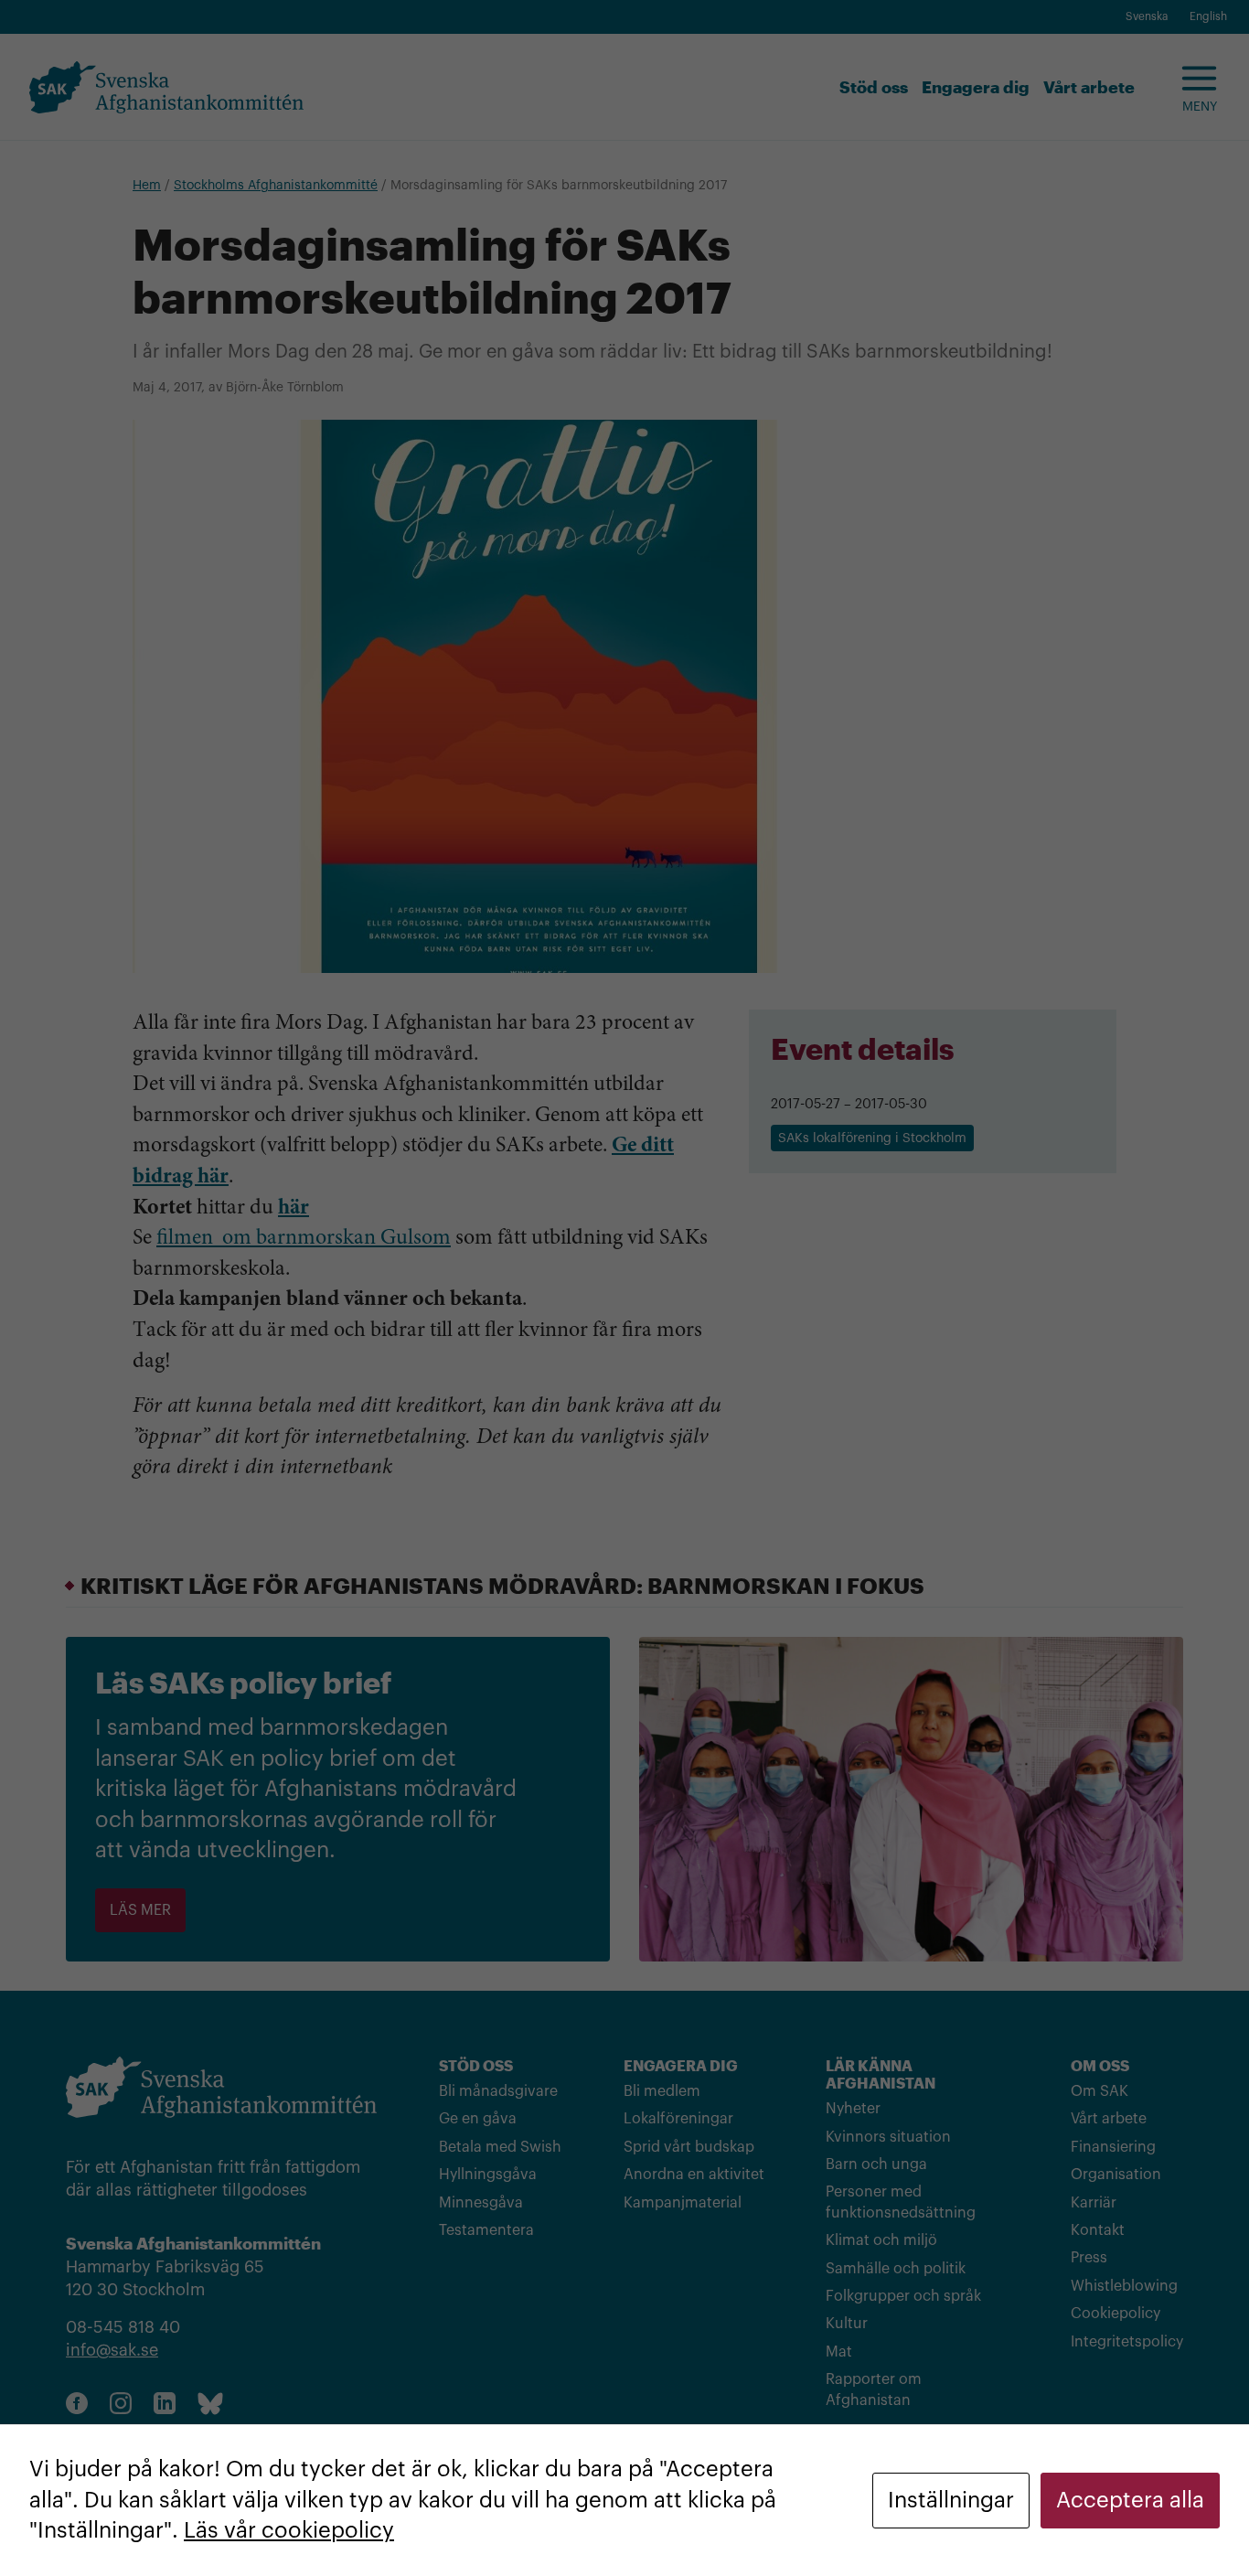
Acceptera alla (1130, 2500)
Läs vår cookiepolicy (289, 2530)
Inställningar (951, 2500)
